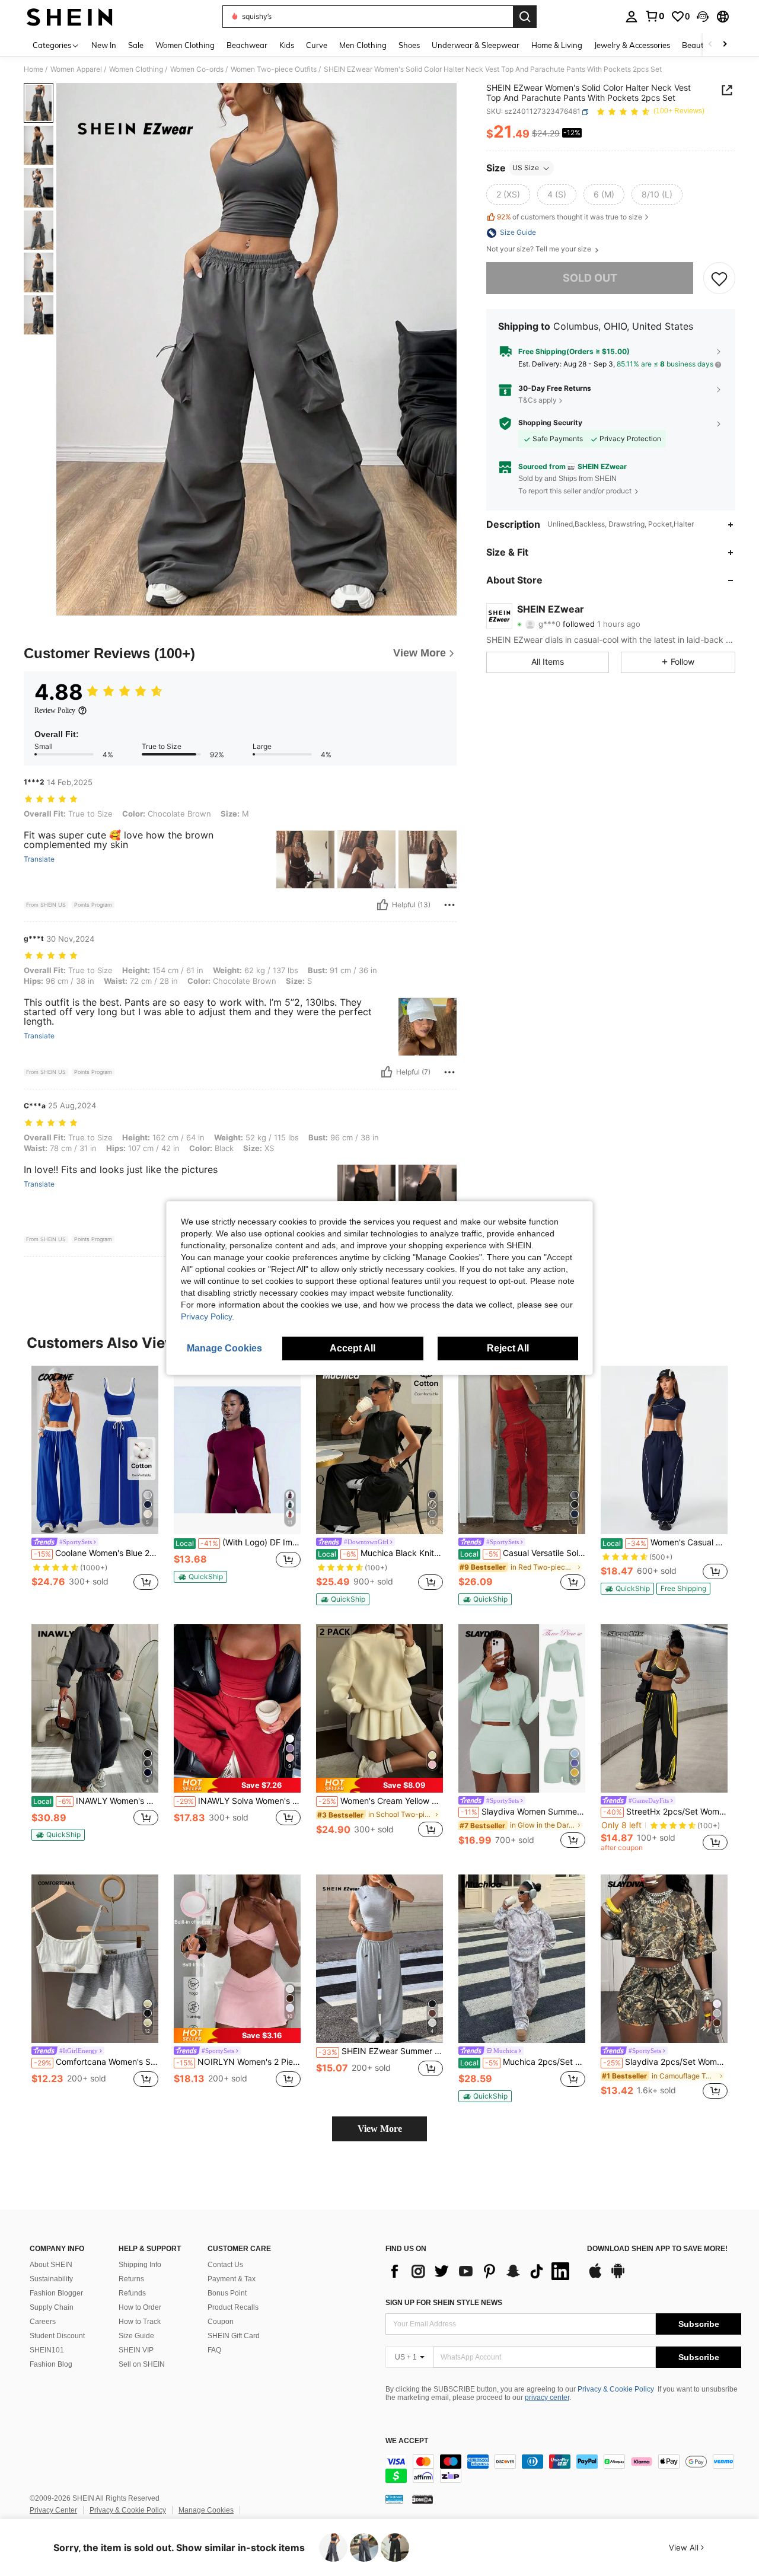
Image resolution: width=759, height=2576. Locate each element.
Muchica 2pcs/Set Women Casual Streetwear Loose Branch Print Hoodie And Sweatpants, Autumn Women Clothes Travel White (523, 2062)
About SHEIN (51, 2265)
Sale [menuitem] (136, 45)
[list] (480, 2271)
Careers (43, 2322)
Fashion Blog (51, 2364)
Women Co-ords (197, 69)
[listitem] (95, 1480)
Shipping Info (140, 2265)
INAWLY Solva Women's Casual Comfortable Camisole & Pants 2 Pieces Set (238, 1801)
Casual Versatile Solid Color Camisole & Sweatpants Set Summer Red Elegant (523, 1553)
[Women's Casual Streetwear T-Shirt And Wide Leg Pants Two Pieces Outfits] (664, 1450)
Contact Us (225, 2265)
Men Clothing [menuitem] (363, 45)
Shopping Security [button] (550, 423)
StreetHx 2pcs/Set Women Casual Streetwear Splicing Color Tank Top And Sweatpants (665, 1812)
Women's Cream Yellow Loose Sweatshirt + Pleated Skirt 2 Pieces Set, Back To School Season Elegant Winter (381, 1801)
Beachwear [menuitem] (247, 45)
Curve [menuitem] (317, 45)
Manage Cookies (206, 2510)
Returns (131, 2279)
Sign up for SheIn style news (444, 2303)
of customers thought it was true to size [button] (570, 217)
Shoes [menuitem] (409, 45)
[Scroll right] (725, 45)
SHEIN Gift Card (234, 2336)
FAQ (214, 2350)
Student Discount (57, 2336)
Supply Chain (52, 2307)
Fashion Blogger (56, 2293)
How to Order (140, 2307)
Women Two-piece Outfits (274, 69)
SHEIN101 (47, 2350)
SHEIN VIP (136, 2350)
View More (380, 2129)
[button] (703, 17)
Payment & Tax (232, 2279)
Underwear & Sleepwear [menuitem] (476, 45)
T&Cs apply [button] (538, 400)
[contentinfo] (563, 2469)
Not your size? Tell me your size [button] (540, 250)
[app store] (595, 2277)
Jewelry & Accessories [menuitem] (632, 45)
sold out (590, 278)
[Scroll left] (710, 45)
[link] (655, 16)
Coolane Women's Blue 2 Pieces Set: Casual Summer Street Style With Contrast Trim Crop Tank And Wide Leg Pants (96, 1553)
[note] (200, 1577)
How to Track (140, 2322)
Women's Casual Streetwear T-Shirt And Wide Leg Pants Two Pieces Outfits (665, 1542)
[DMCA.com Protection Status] (422, 2499)
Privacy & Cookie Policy (616, 2389)
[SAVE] (719, 279)
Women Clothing (136, 69)
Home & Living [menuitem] (557, 45)
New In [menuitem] (104, 45)
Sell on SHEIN (142, 2364)
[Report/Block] (449, 905)
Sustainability (51, 2279)
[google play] (618, 2277)
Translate (39, 859)
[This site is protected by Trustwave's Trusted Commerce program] (394, 2499)
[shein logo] (70, 17)
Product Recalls (233, 2307)
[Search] (525, 17)
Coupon (221, 2322)
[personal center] (632, 17)
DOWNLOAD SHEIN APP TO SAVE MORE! (657, 2249)
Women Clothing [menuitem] (185, 45)
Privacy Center (53, 2510)
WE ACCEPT (407, 2441)
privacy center (547, 2398)
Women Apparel (76, 69)
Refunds (132, 2293)
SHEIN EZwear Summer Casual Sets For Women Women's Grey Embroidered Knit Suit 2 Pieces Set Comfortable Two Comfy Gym (381, 2051)
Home (34, 69)
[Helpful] (382, 905)
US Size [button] (526, 168)
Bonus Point (227, 2293)
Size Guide (136, 2336)
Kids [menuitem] (287, 45)
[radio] (508, 195)
